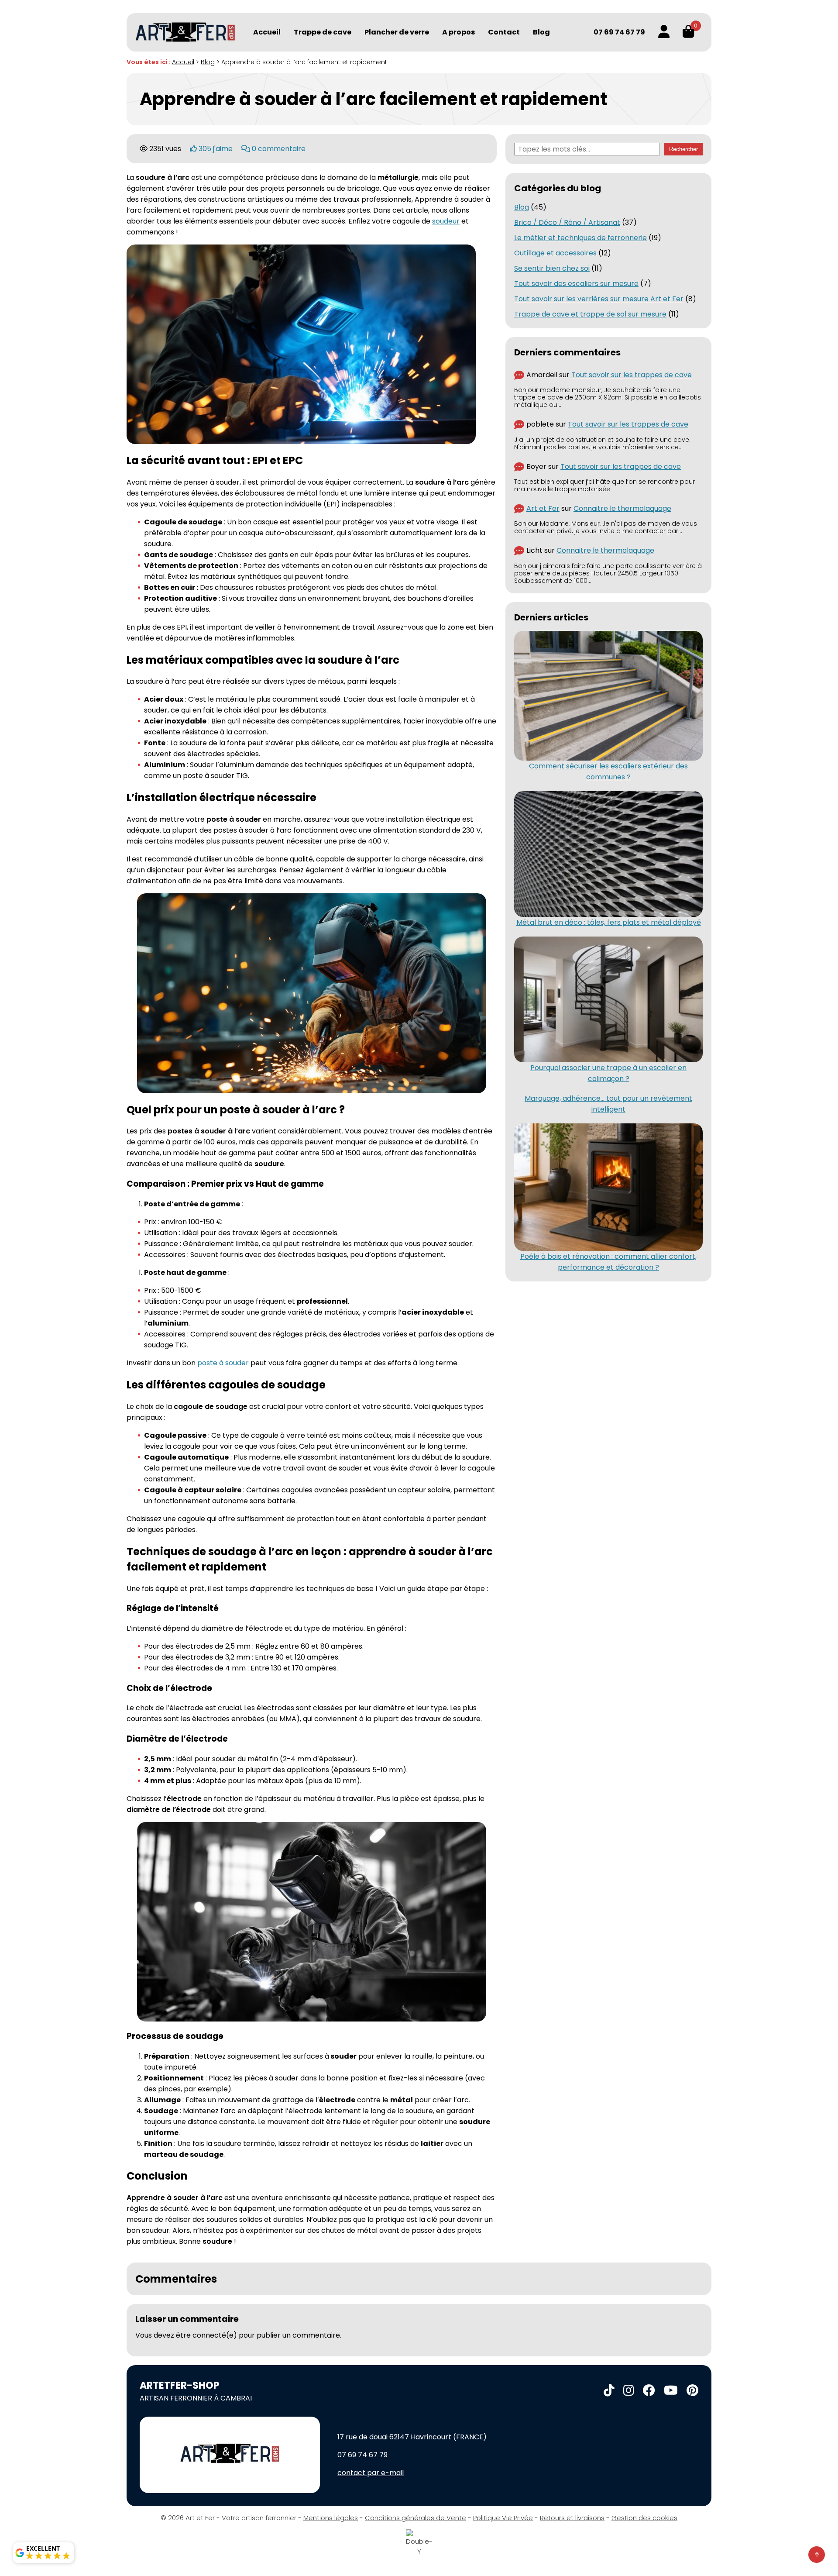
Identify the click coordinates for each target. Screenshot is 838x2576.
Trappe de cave (323, 32)
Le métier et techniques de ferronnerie (580, 238)
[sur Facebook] (649, 2391)
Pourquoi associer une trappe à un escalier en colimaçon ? (608, 1073)
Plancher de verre (397, 32)
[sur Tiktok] (609, 2391)
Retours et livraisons (572, 2518)
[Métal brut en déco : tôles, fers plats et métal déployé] (608, 854)
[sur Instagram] (629, 2391)
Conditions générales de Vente (416, 2518)
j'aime (216, 149)
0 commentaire (278, 149)
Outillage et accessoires (555, 253)
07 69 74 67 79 (619, 32)
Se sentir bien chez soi (552, 268)
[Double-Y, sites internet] (419, 2543)
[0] (688, 32)
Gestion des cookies (644, 2518)
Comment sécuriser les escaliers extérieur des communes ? (608, 771)
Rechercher (683, 149)
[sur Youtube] (671, 2391)
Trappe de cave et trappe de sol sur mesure (590, 314)
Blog (541, 32)
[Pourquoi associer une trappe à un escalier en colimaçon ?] (608, 999)
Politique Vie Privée (503, 2518)
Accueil (267, 32)
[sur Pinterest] (692, 2391)
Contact (504, 32)
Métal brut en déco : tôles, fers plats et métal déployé (609, 922)
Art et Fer (543, 508)
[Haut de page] (817, 2555)
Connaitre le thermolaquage (622, 508)
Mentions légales (331, 2518)
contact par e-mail (371, 2473)
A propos (458, 32)
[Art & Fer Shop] (185, 32)
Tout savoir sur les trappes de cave (632, 375)
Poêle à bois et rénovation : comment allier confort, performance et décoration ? (608, 1262)
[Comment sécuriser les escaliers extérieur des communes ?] (608, 696)
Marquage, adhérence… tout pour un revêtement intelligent (608, 1104)
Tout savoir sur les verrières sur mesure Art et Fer (599, 299)
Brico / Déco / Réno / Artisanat (567, 222)
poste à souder (223, 1363)
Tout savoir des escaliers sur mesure (576, 284)
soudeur (446, 221)
